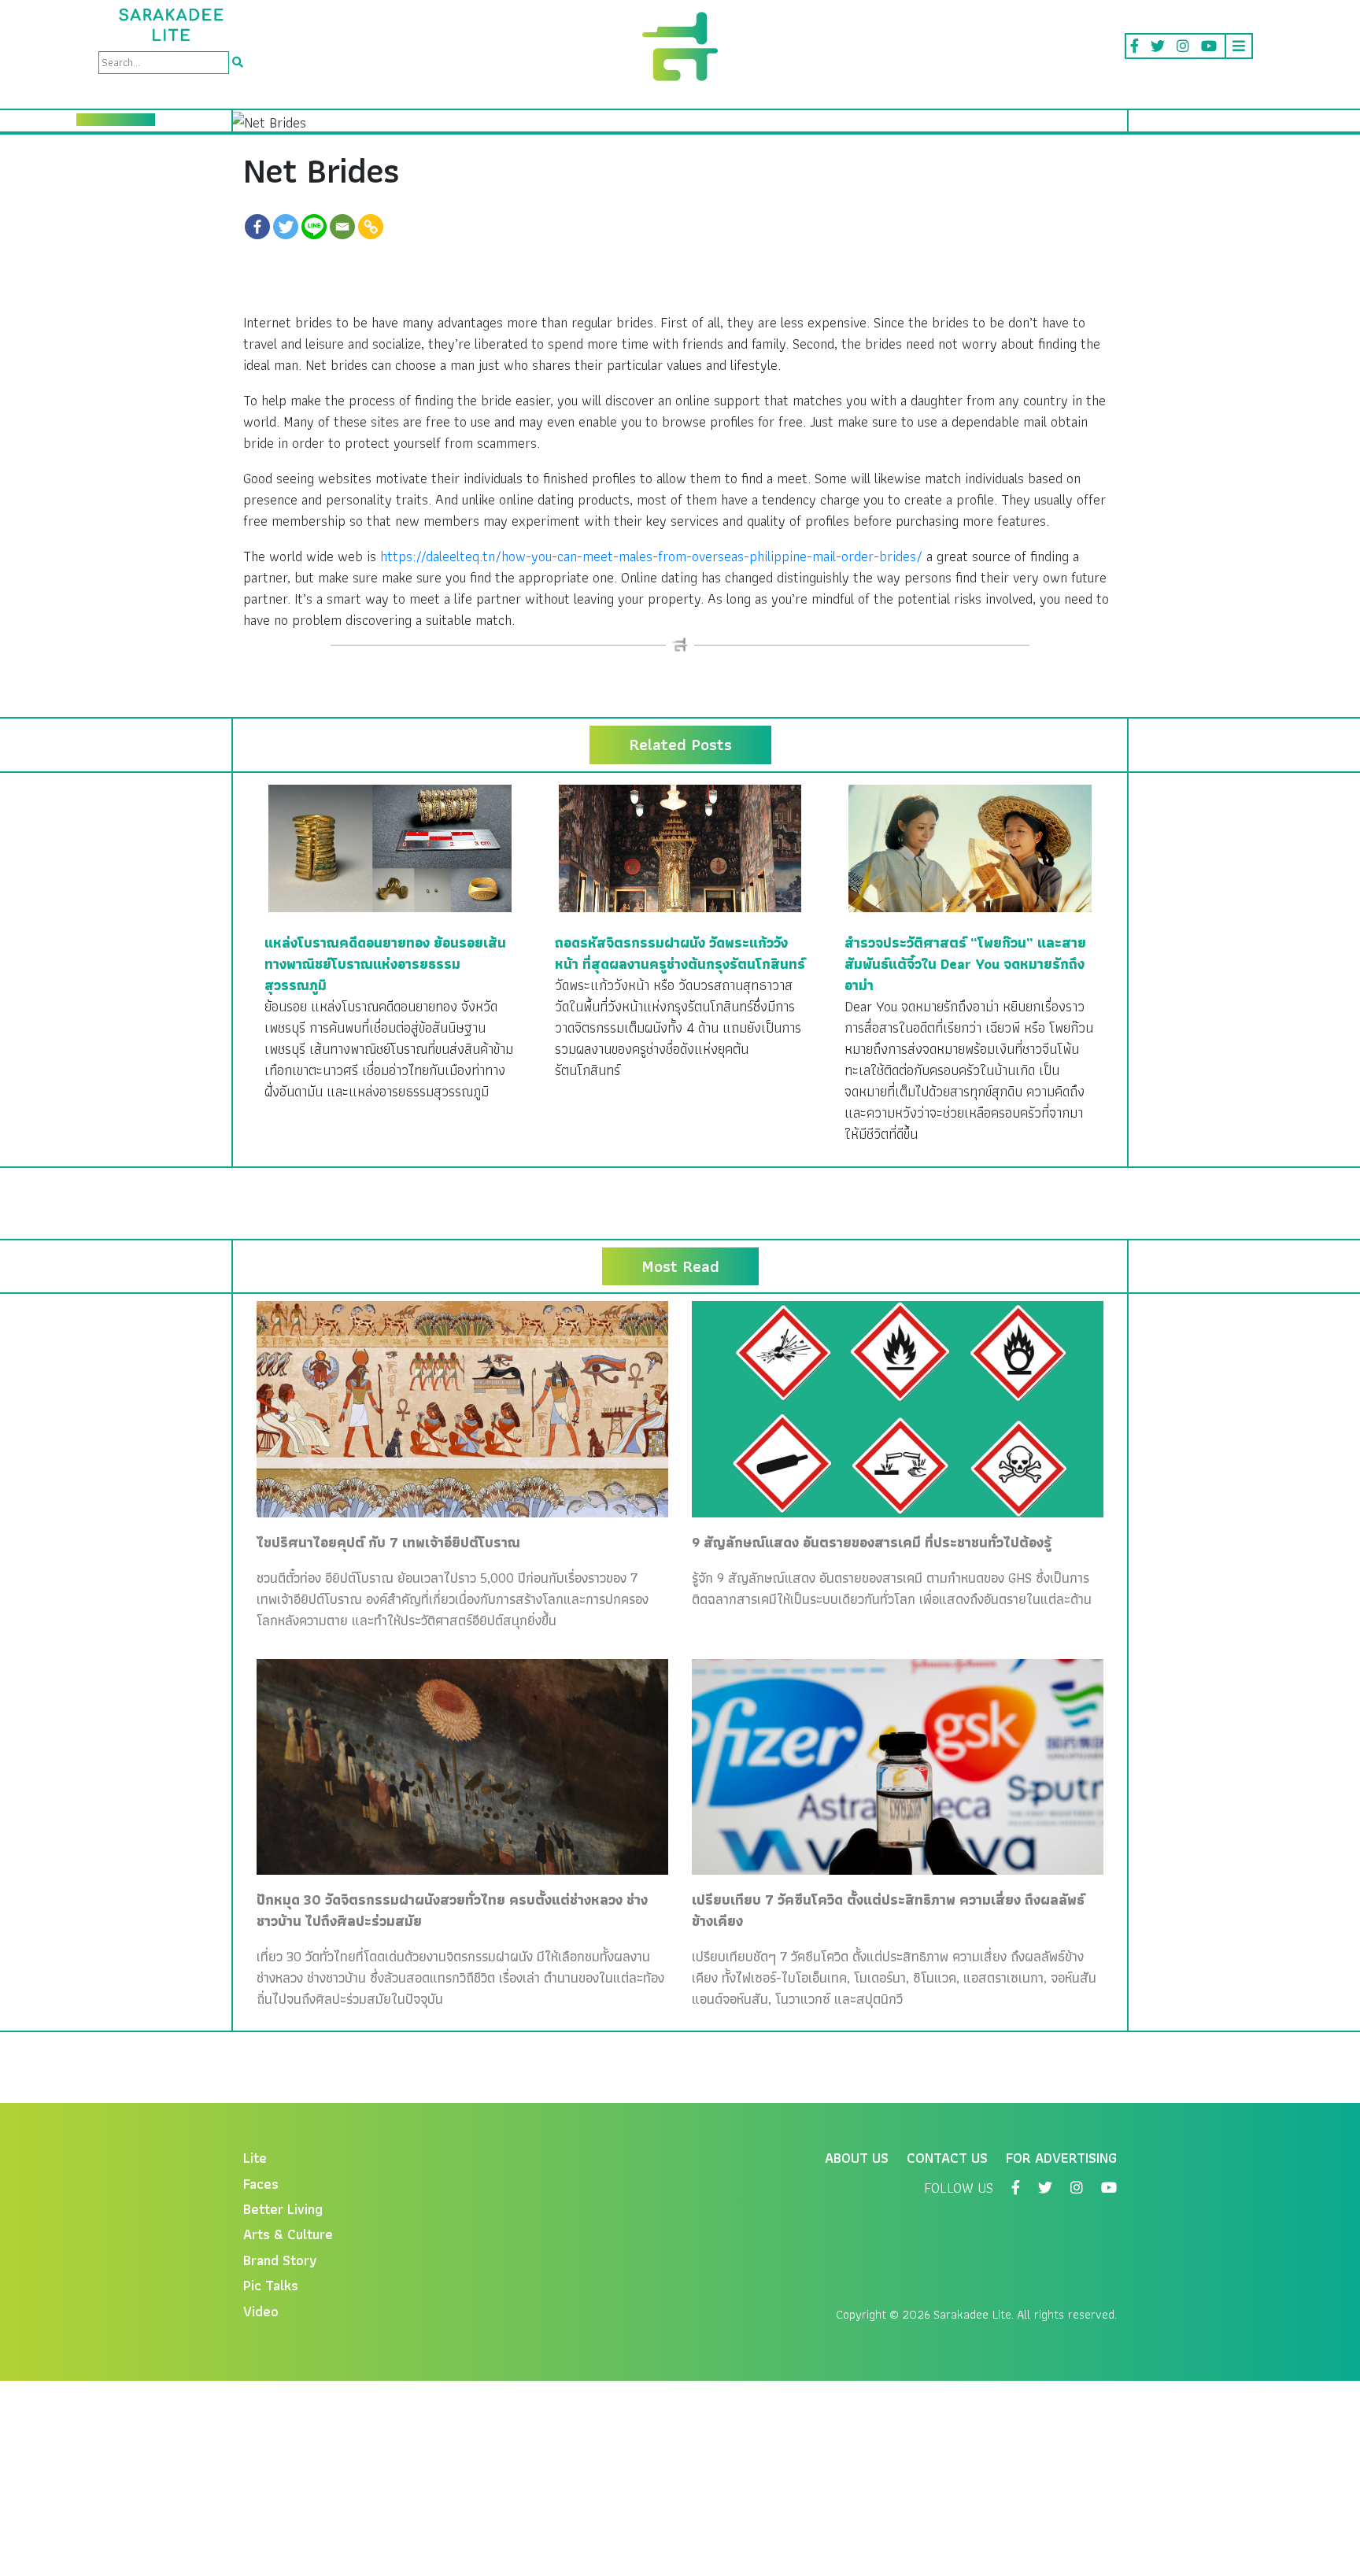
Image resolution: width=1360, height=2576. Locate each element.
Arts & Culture (288, 2234)
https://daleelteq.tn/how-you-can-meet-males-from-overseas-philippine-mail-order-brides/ (651, 556)
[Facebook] (257, 227)
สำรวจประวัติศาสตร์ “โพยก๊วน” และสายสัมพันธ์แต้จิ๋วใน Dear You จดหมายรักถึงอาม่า (965, 964)
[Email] (342, 227)
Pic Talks (271, 2285)
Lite (255, 2158)
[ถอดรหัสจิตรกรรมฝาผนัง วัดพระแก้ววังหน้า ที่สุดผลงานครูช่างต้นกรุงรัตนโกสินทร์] (680, 846)
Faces (261, 2184)
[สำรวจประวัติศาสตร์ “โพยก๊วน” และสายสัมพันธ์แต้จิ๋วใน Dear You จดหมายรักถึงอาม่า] (970, 846)
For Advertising (1061, 2158)
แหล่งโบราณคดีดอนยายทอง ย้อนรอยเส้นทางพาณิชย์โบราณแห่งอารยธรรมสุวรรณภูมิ (385, 964)
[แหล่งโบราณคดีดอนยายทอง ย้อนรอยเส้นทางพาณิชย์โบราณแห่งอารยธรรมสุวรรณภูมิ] (390, 846)
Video (261, 2311)
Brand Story (280, 2260)
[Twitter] (286, 227)
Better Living (283, 2209)
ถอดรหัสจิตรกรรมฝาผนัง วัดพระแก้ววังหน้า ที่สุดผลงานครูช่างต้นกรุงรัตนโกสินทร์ (680, 953)
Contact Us (947, 2158)
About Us (857, 2158)
